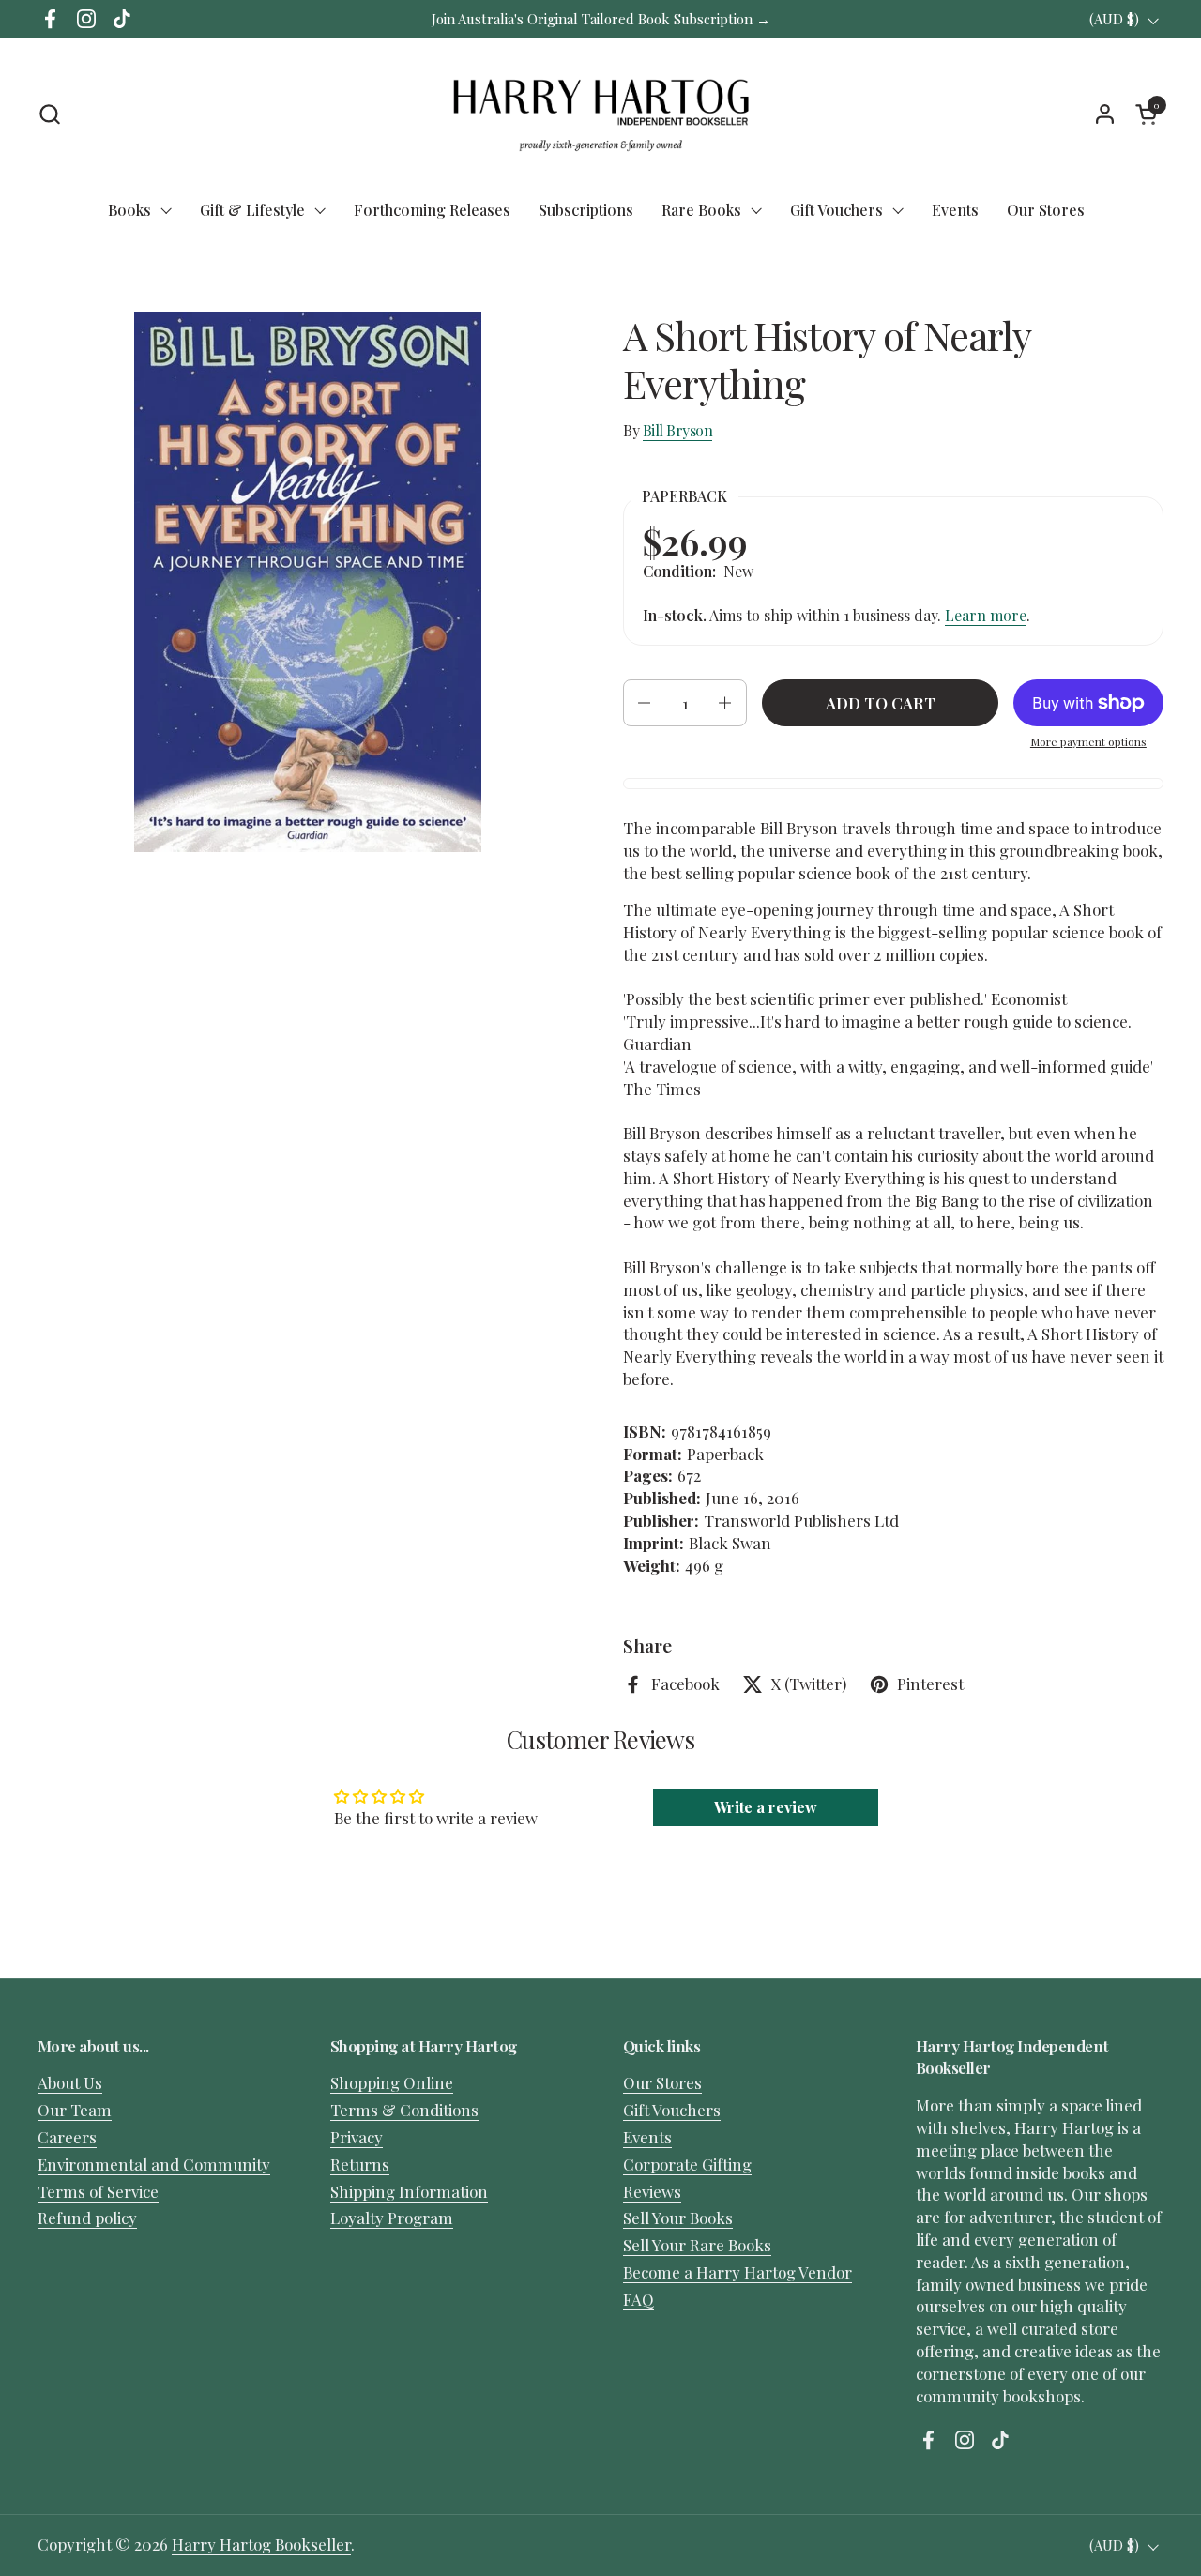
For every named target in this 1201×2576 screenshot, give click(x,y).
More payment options (1088, 741)
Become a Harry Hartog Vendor (737, 2272)
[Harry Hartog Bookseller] (601, 114)
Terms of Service (98, 2191)
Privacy (357, 2137)
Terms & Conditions (404, 2110)
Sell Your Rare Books (697, 2245)
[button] (49, 114)
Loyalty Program (392, 2218)
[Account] (1105, 114)
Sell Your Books (678, 2218)
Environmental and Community (154, 2164)
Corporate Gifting (687, 2164)
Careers (67, 2137)
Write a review (766, 1807)
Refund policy (87, 2218)
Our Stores (662, 2082)
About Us (70, 2082)
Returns (360, 2164)
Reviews (652, 2191)
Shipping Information (409, 2191)
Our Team (75, 2110)
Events (647, 2137)
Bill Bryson (678, 430)
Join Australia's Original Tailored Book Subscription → (601, 19)
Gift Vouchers (672, 2110)
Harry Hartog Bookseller (261, 2544)
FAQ (639, 2299)
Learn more (986, 615)
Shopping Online (392, 2082)
